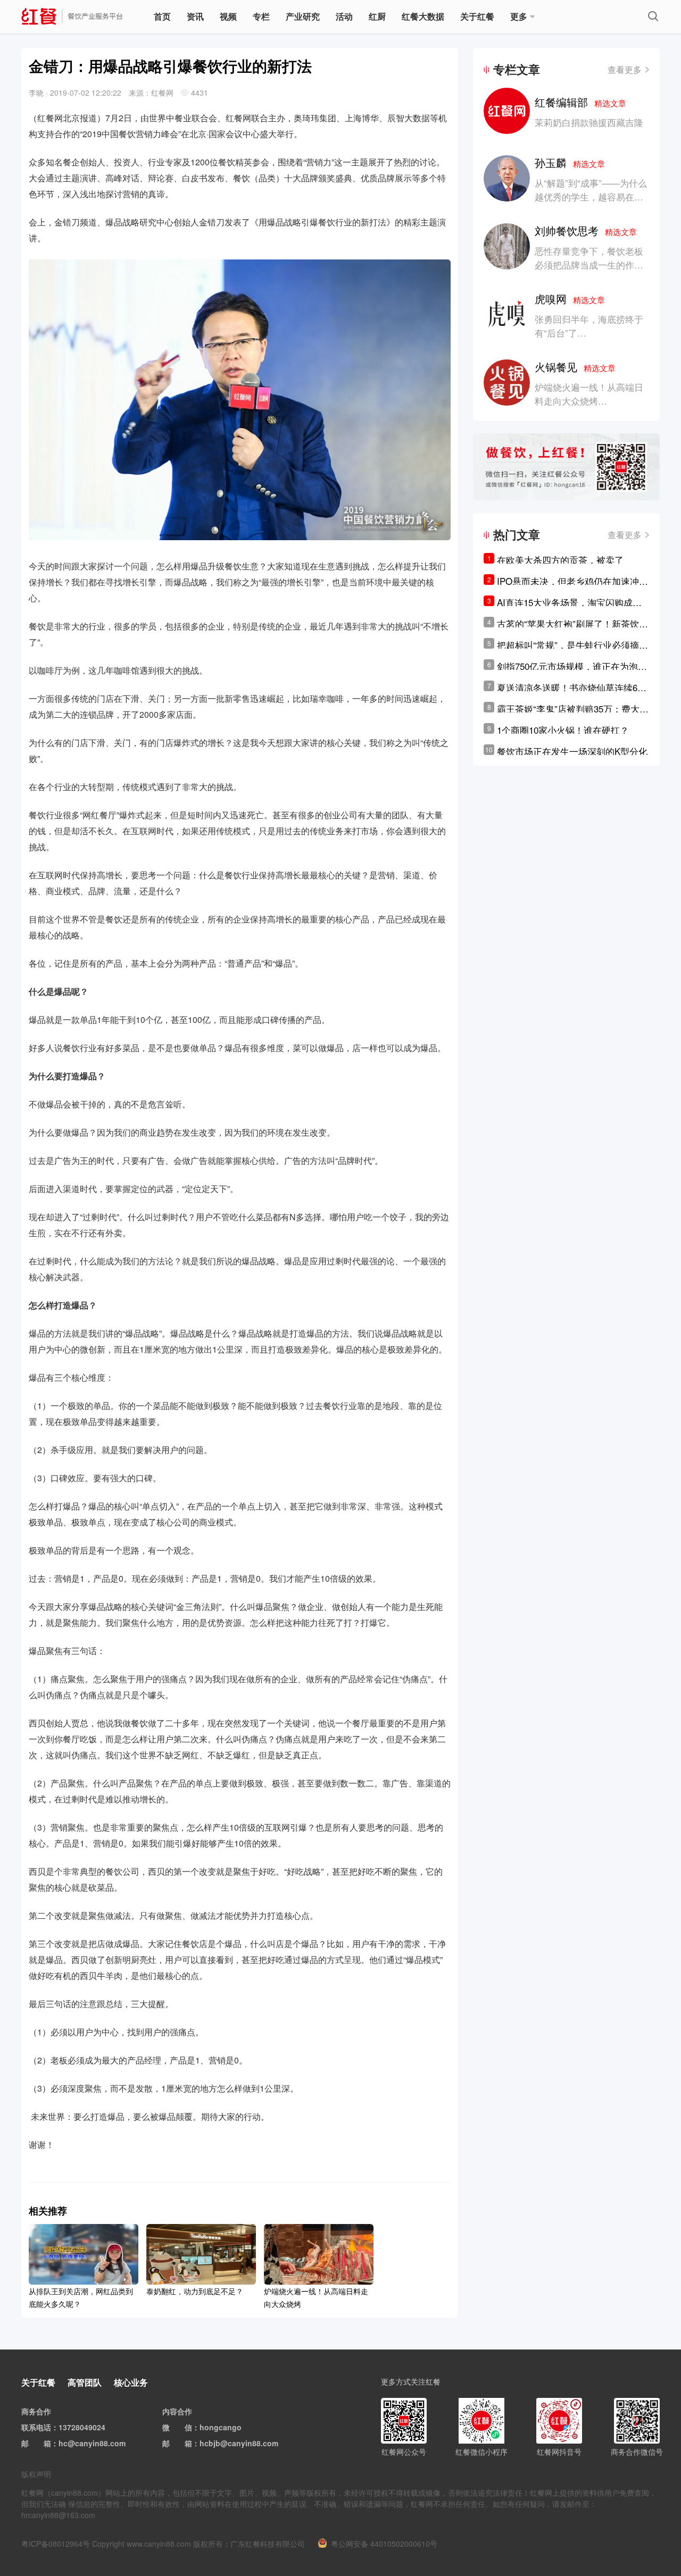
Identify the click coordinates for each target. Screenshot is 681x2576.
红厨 (377, 16)
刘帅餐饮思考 (586, 230)
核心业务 (131, 2382)
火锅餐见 (575, 367)
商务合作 (36, 2411)
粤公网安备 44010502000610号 (384, 2544)
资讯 (195, 16)
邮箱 (44, 2443)
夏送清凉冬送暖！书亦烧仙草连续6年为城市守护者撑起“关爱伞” (572, 687)
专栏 (261, 16)
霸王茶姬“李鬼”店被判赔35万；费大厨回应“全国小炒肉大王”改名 (573, 709)
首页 (162, 16)
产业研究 (303, 16)
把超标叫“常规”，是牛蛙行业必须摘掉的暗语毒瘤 (572, 645)
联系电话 (36, 2427)
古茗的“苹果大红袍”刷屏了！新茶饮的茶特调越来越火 (572, 624)
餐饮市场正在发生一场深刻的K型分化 (572, 751)
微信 (185, 2427)
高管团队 (85, 2382)
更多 (519, 16)
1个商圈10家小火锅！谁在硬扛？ (563, 730)
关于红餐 (477, 16)
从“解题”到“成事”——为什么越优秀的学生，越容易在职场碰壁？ (591, 196)
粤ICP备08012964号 (56, 2544)
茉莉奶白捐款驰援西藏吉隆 (589, 122)
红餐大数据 (423, 16)
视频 (228, 16)
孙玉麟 (570, 162)
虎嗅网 (570, 299)
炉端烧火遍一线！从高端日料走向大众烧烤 (589, 394)
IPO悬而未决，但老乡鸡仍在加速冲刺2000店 (572, 581)
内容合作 (177, 2411)
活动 (344, 16)
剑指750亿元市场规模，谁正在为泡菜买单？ (572, 666)
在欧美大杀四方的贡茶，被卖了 (560, 560)
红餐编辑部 (580, 102)
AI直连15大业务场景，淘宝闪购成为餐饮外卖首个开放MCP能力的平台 (569, 602)
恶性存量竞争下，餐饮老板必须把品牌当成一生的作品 (589, 258)
